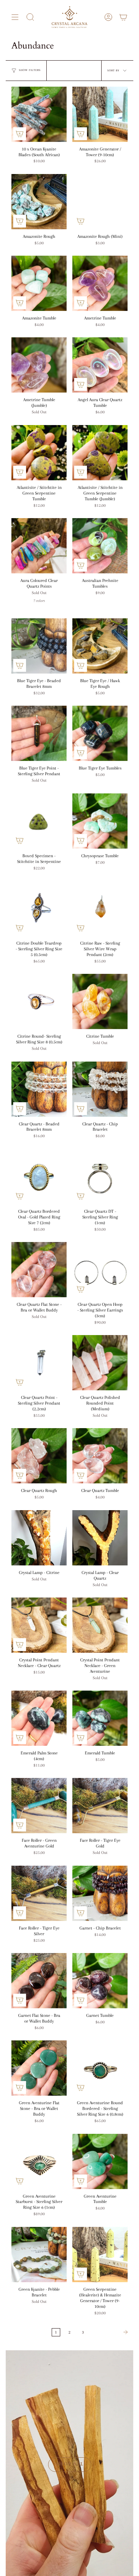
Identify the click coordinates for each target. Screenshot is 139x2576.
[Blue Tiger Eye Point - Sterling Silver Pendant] (39, 733)
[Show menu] (15, 17)
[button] (30, 17)
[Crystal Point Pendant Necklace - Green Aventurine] (100, 1625)
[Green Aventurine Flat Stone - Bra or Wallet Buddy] (39, 2068)
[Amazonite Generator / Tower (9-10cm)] (100, 114)
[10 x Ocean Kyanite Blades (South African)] (39, 114)
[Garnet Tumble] (100, 1981)
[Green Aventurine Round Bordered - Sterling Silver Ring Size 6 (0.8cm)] (100, 2068)
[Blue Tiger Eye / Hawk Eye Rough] (100, 646)
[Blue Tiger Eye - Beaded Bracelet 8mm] (39, 646)
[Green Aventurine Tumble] (100, 2161)
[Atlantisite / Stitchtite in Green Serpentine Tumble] (39, 453)
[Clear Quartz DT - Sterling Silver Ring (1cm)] (100, 1177)
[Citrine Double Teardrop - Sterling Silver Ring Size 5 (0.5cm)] (39, 908)
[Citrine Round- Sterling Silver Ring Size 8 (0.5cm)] (39, 1001)
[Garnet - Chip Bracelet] (100, 1893)
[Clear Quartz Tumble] (100, 1456)
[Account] (108, 17)
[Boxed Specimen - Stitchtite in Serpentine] (39, 821)
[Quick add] (20, 134)
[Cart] (123, 17)
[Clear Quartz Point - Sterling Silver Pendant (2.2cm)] (39, 1363)
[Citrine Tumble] (100, 1001)
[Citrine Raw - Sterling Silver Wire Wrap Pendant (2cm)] (100, 908)
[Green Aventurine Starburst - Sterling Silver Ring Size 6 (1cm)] (39, 2161)
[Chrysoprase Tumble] (100, 821)
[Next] (110, 2332)
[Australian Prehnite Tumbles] (100, 546)
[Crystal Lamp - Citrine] (39, 1538)
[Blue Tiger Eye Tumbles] (100, 733)
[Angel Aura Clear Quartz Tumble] (100, 365)
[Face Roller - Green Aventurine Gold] (39, 1806)
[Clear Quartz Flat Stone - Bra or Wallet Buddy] (39, 1270)
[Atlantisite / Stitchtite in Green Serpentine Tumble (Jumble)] (100, 453)
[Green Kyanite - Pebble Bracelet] (39, 2255)
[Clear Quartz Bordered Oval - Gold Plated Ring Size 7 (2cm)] (39, 1177)
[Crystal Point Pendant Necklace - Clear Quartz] (39, 1625)
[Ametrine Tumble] (100, 283)
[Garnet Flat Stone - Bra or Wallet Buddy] (39, 1981)
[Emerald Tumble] (100, 1718)
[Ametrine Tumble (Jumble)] (39, 365)
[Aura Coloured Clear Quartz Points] (39, 546)
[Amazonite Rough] (39, 202)
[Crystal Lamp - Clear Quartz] (100, 1538)
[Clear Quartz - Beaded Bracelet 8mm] (39, 1089)
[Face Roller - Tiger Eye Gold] (100, 1806)
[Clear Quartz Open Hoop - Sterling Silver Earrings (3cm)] (100, 1270)
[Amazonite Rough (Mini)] (100, 202)
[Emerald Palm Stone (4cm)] (39, 1718)
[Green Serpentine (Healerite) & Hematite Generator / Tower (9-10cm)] (100, 2255)
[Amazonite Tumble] (39, 283)
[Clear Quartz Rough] (39, 1456)
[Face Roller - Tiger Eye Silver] (39, 1893)
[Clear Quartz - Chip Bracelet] (100, 1089)
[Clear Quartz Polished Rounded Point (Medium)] (100, 1363)
